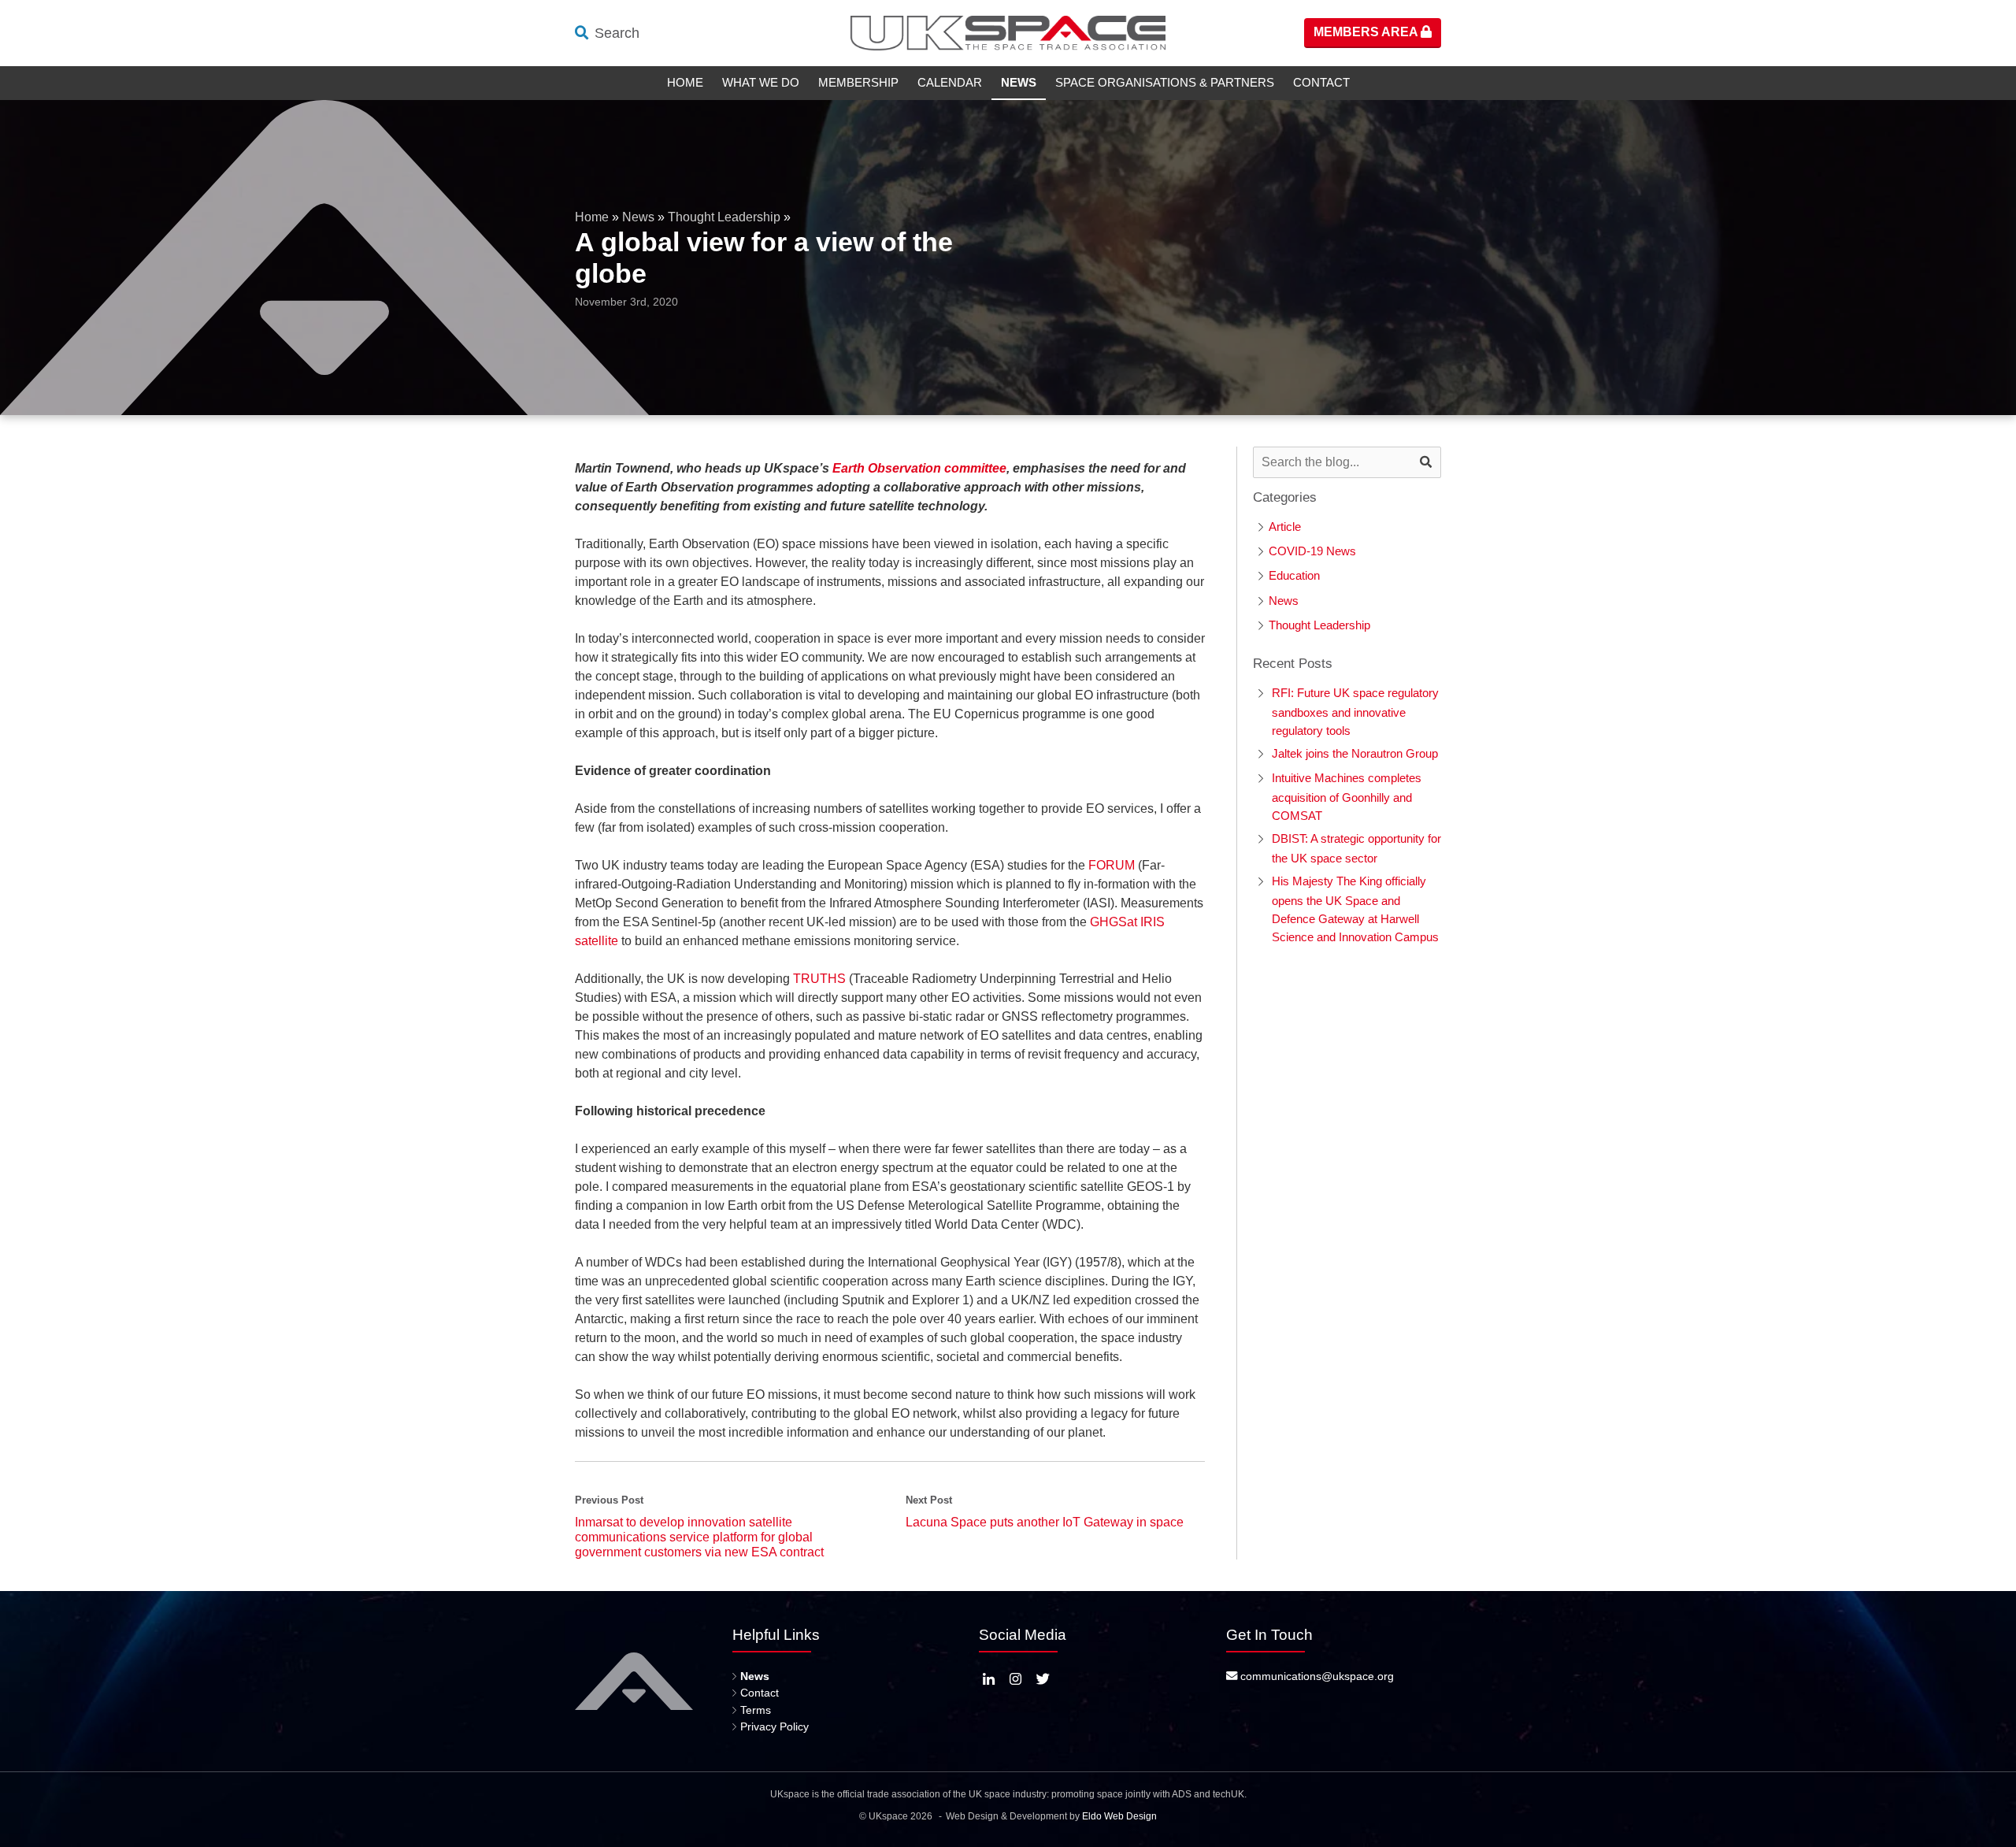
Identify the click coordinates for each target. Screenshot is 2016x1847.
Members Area (1367, 32)
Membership (858, 82)
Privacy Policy (775, 1726)
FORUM (1112, 865)
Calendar (950, 82)
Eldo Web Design (1119, 1816)
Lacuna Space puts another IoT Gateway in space (1045, 1522)
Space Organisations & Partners (1165, 82)
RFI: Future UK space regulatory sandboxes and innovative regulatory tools (1355, 712)
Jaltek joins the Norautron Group (1355, 753)
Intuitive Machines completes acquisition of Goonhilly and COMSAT (1347, 797)
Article (1285, 527)
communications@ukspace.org (1316, 1676)
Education (1294, 575)
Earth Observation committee (919, 468)
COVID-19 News (1312, 551)
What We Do (761, 82)
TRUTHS (819, 979)
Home (685, 82)
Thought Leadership (724, 217)
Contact (1321, 82)
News (1019, 82)
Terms (756, 1710)
